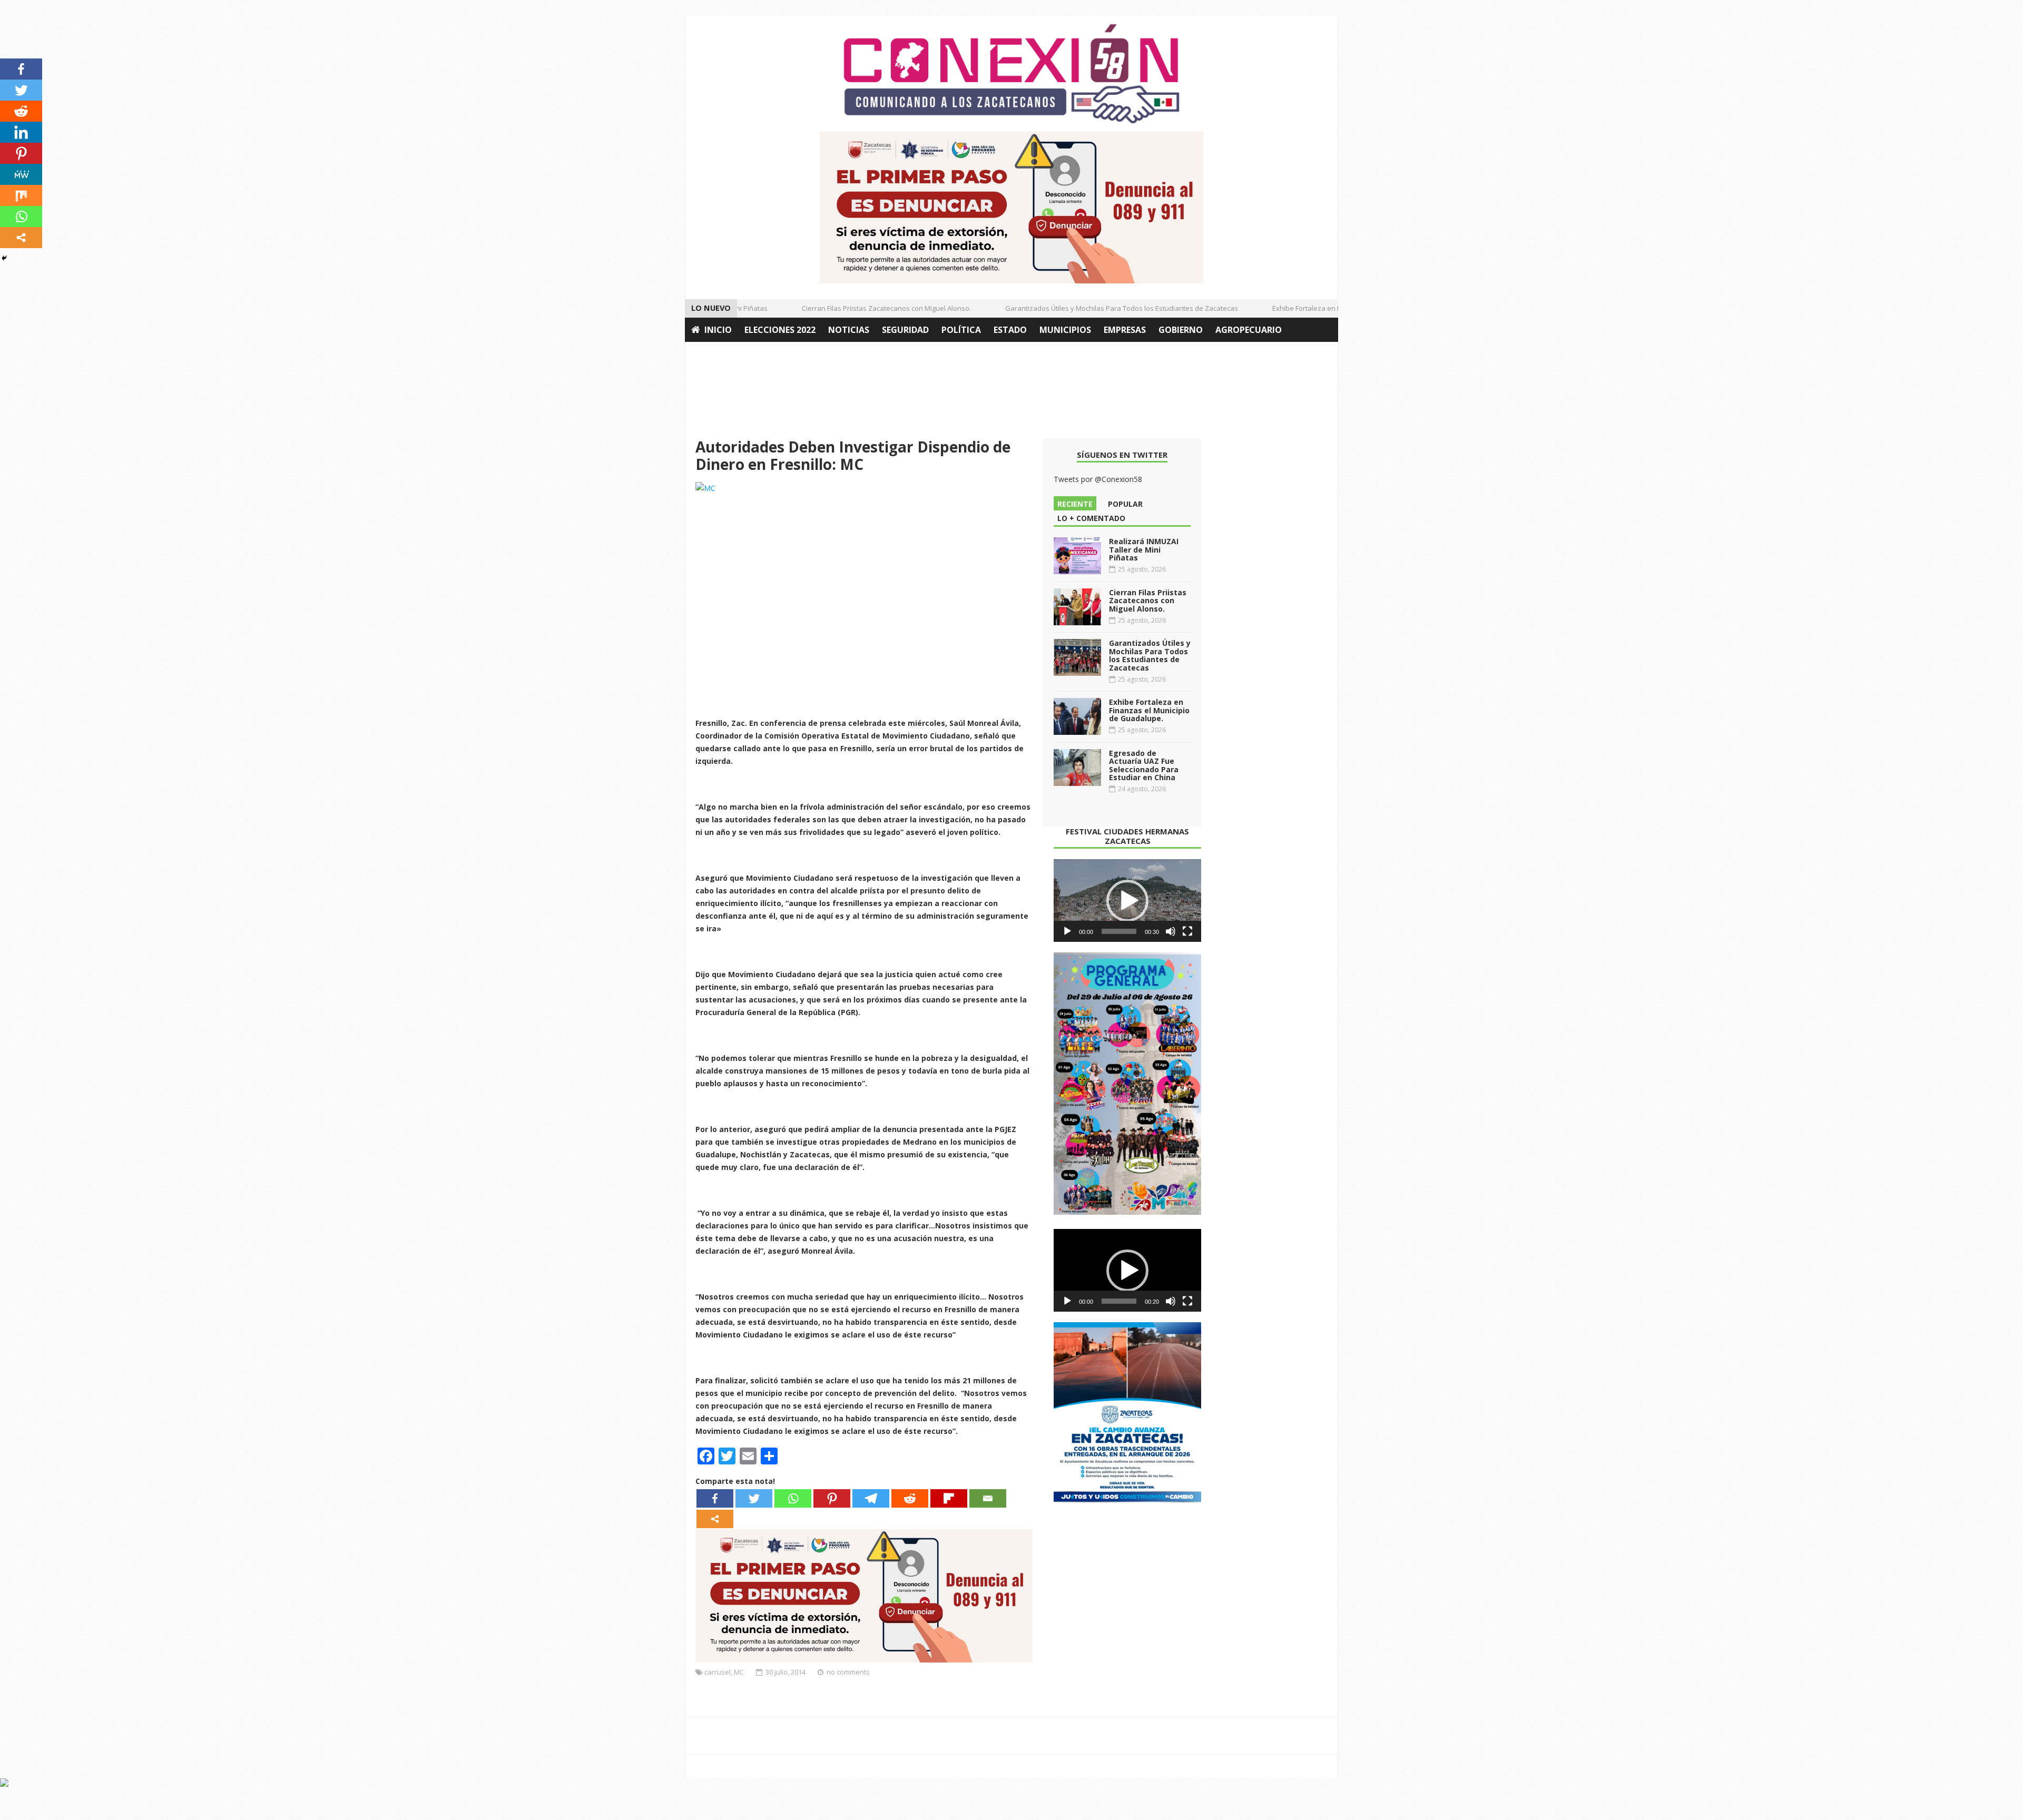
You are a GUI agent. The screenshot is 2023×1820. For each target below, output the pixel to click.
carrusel (718, 1672)
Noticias (849, 330)
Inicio (718, 330)
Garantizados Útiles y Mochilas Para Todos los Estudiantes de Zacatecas (1088, 308)
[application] (1127, 901)
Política (961, 330)
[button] (1127, 901)
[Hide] (4, 258)
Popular (1125, 504)
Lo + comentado (1091, 518)
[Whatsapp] (793, 1498)
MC (739, 1672)
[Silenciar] (1171, 931)
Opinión (710, 354)
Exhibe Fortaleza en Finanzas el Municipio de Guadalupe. (1330, 308)
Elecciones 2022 (780, 330)
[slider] (1119, 931)
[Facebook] (715, 1498)
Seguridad (905, 330)
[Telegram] (871, 1498)
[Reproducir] (1067, 931)
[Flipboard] (949, 1498)
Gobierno (1181, 330)
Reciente (1075, 504)
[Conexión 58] (1011, 74)
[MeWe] (21, 174)
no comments (848, 1672)
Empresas (1125, 330)
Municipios (1065, 330)
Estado (1010, 330)
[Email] (988, 1498)
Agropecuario (1249, 330)
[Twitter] (754, 1498)
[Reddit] (910, 1498)
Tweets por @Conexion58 (1098, 479)
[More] (715, 1519)
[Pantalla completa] (1187, 931)
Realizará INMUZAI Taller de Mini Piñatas (1144, 549)
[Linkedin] (21, 132)
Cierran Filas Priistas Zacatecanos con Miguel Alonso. (853, 308)
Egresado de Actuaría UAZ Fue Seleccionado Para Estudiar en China (1144, 765)
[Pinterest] (832, 1498)
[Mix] (21, 195)
